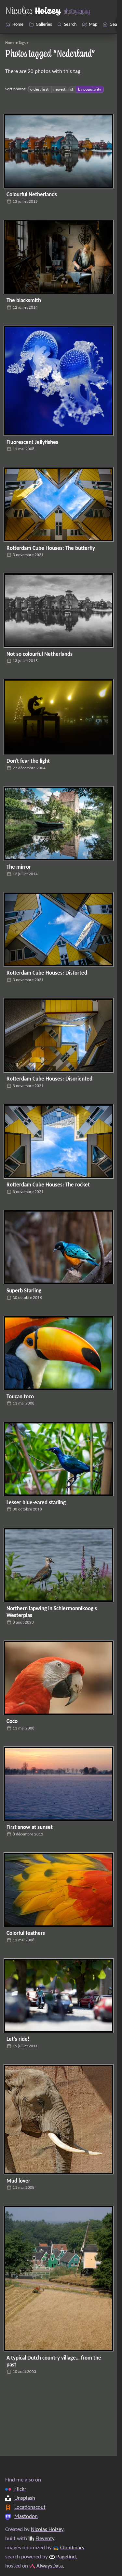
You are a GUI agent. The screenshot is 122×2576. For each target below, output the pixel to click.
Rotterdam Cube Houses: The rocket (48, 1185)
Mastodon (26, 2517)
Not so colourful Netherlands (40, 655)
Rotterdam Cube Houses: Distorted (47, 973)
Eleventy (45, 2539)
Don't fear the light (28, 761)
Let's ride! (18, 2039)
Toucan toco (20, 1397)
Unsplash (25, 2498)
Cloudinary (72, 2548)
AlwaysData (50, 2566)
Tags (22, 43)
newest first (63, 89)
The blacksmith (24, 301)
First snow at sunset (30, 1828)
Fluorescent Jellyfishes (32, 443)
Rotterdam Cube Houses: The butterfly (51, 549)
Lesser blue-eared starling (36, 1503)
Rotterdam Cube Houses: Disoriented (49, 1079)
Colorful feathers (26, 1934)
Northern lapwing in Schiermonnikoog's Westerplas (52, 1612)
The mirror (19, 867)
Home (10, 43)
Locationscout (30, 2508)
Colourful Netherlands (32, 195)
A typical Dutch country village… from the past (54, 2362)
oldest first (39, 89)
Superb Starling (24, 1291)
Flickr (20, 2489)
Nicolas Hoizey (47, 2530)
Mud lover (18, 2181)
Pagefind (66, 2557)
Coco (12, 1722)
